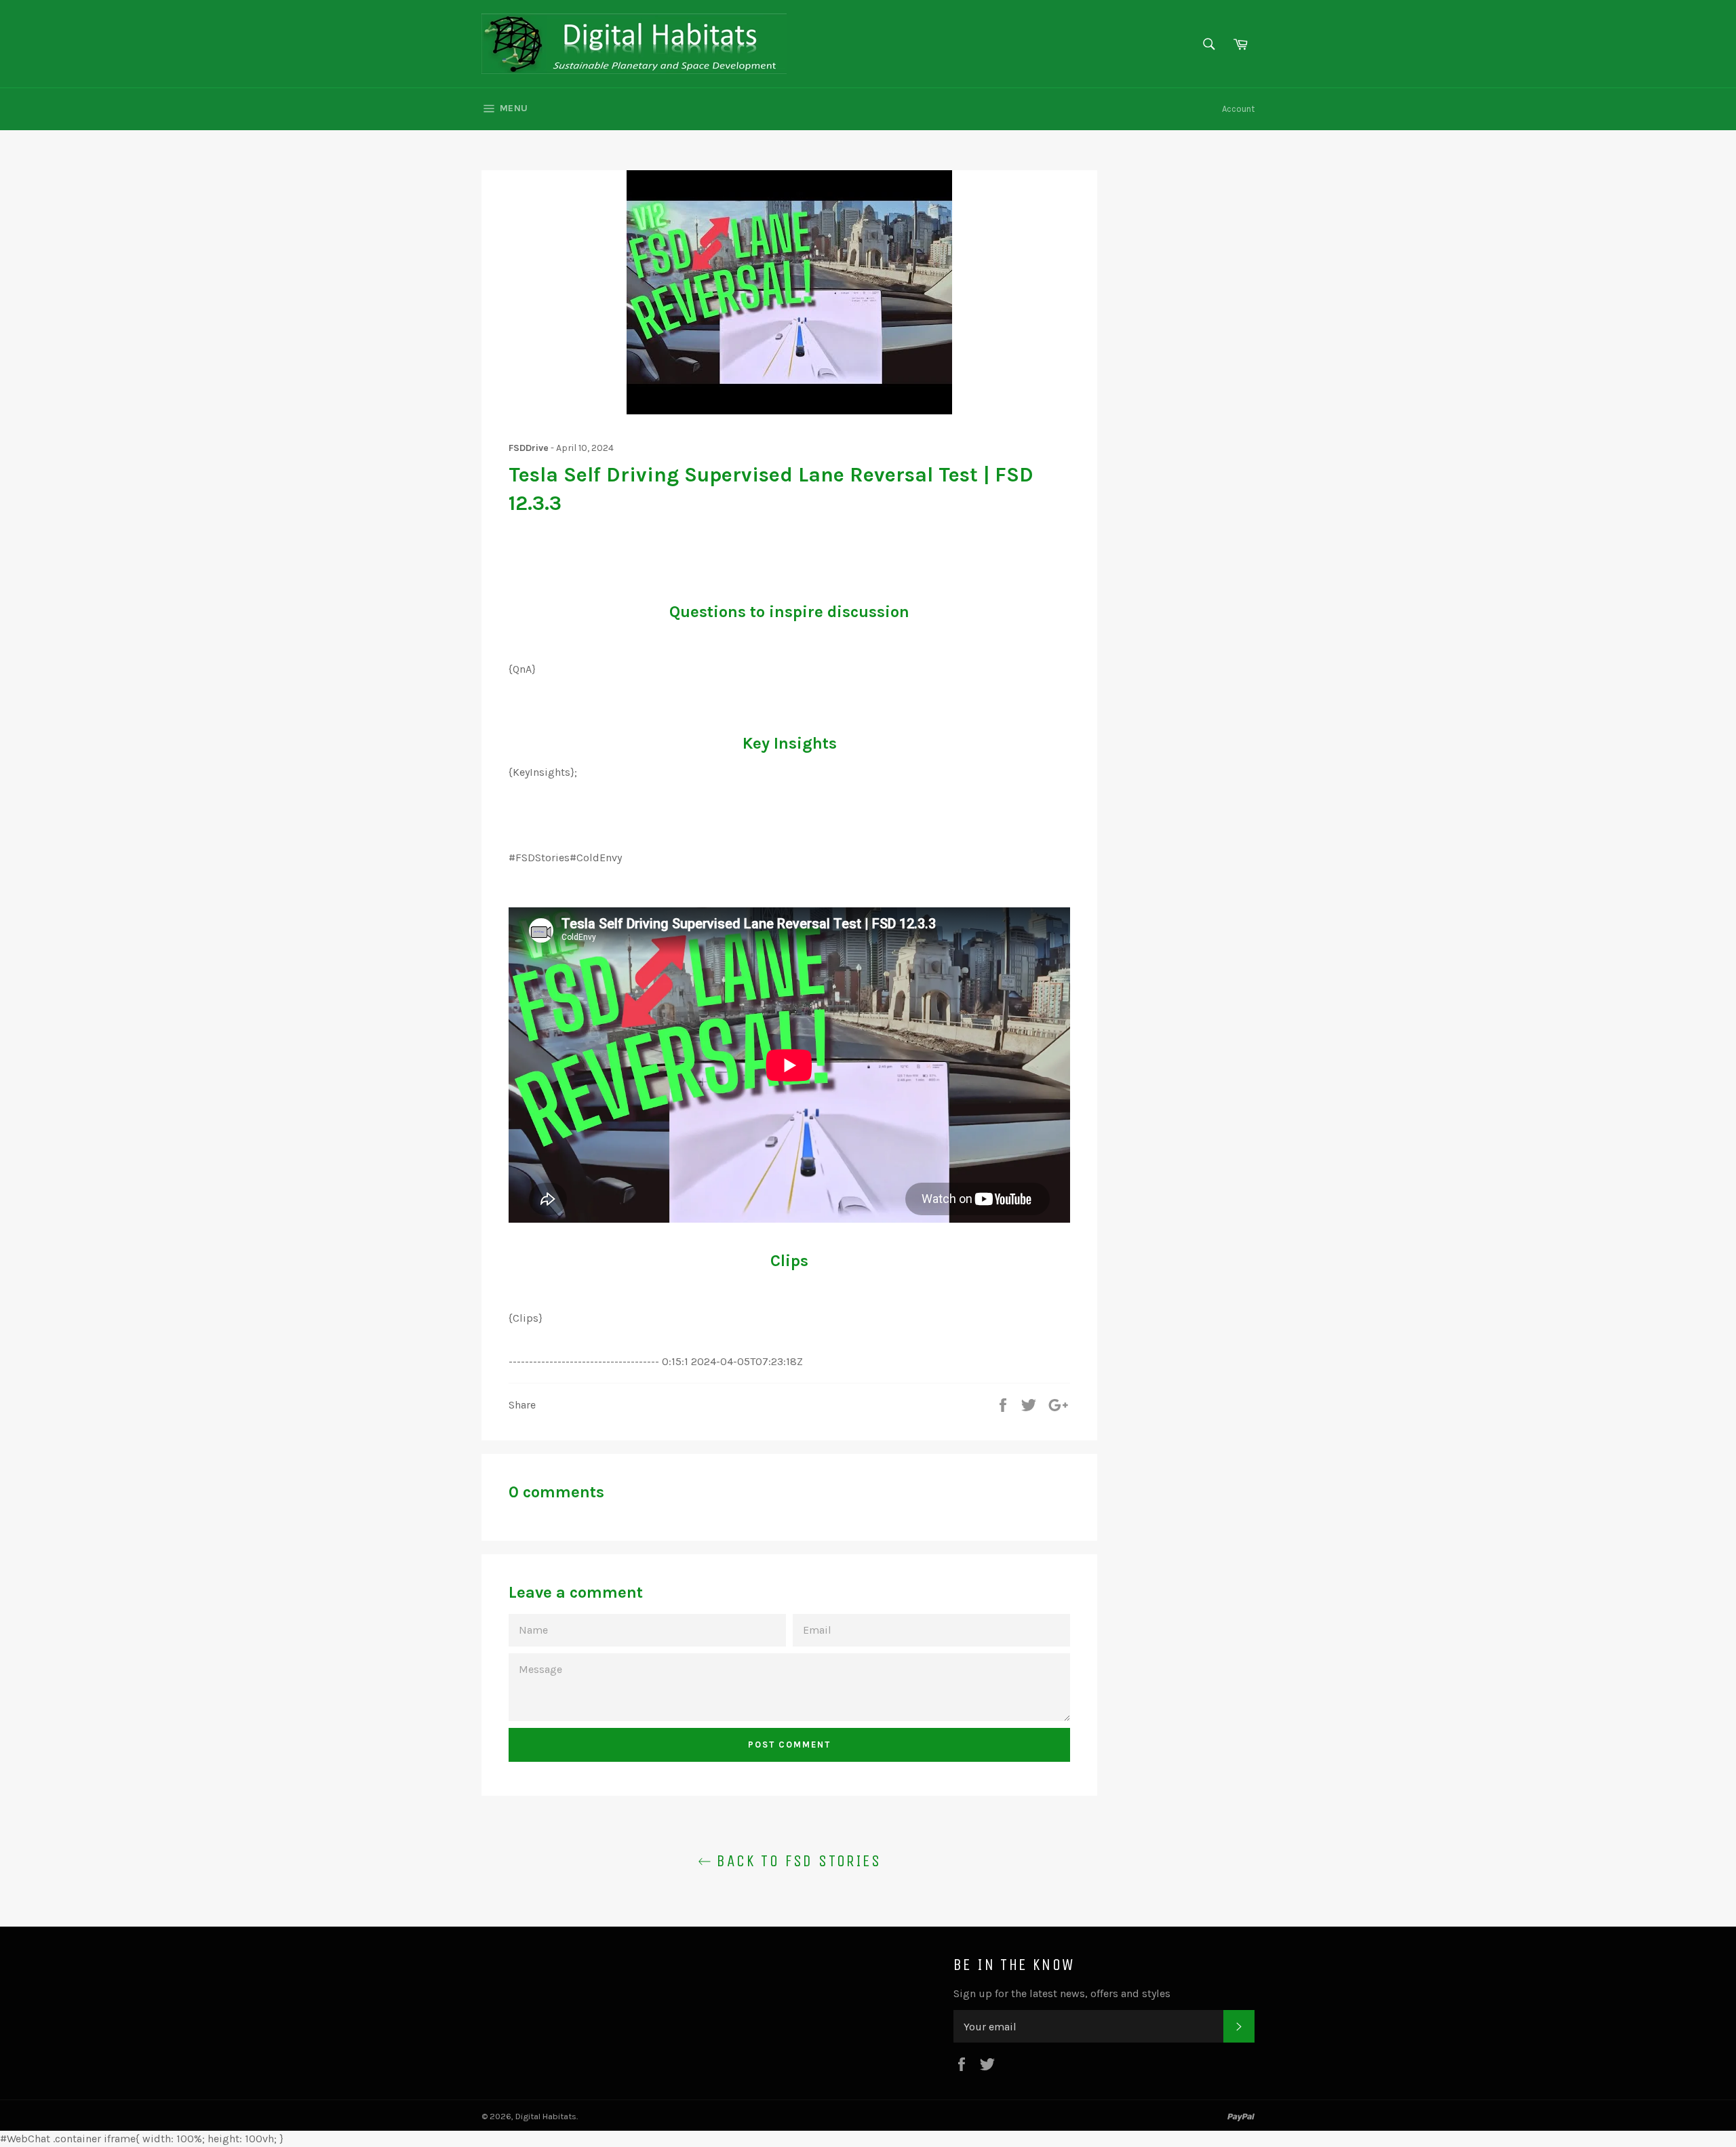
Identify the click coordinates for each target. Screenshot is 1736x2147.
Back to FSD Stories (796, 1861)
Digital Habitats (546, 2116)
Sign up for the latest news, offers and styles (1062, 1993)
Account (1238, 109)
